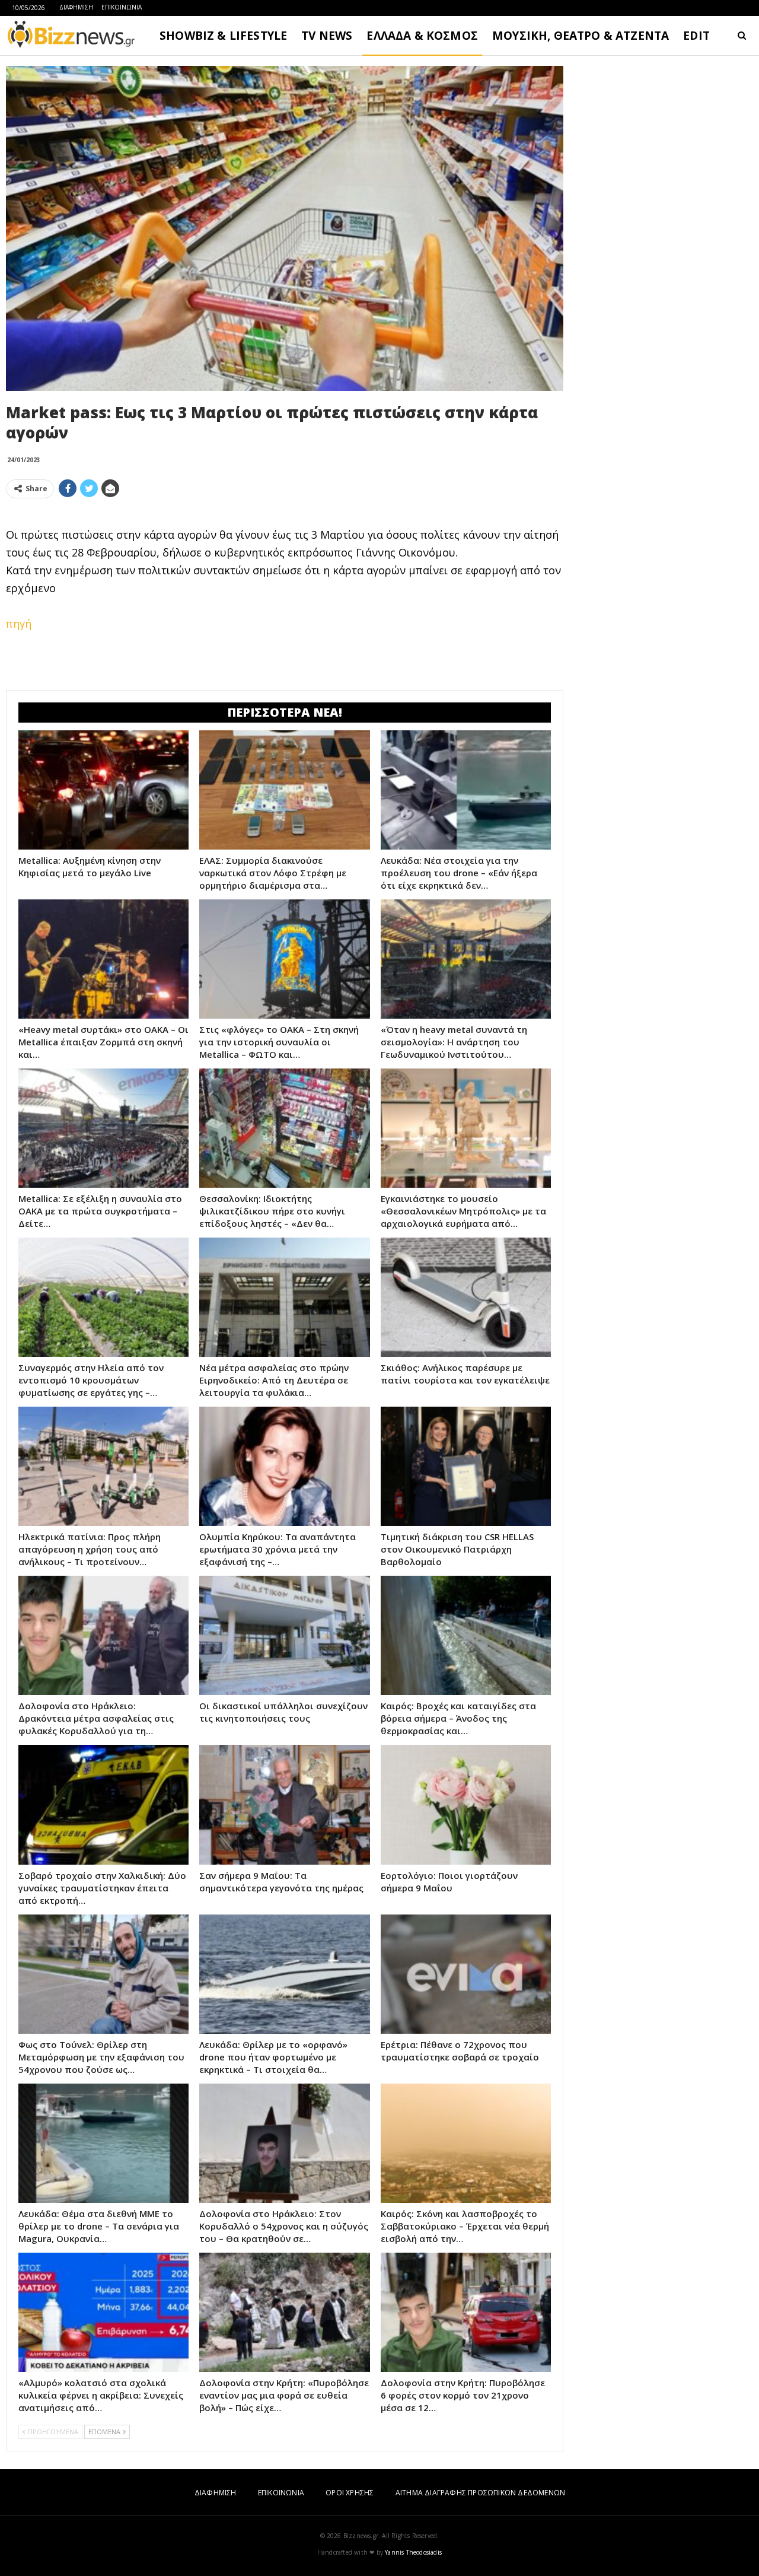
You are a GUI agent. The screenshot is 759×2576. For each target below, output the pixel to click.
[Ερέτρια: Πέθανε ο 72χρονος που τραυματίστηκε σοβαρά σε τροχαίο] (466, 1974)
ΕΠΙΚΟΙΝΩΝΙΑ (122, 7)
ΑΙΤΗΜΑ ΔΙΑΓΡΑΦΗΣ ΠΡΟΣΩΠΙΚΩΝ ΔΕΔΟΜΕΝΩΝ (480, 2493)
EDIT (696, 36)
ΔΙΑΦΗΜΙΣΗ (76, 7)
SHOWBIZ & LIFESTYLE (223, 36)
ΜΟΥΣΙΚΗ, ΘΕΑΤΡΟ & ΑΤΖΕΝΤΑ (581, 36)
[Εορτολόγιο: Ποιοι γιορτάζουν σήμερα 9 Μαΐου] (466, 1804)
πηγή (19, 624)
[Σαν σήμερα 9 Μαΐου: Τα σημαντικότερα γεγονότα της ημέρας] (284, 1804)
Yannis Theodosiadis (413, 2552)
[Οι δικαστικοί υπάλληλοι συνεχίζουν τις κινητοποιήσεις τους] (284, 1635)
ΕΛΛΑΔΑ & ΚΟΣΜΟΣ (422, 36)
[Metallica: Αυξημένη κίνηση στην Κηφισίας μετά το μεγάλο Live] (103, 790)
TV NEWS (327, 36)
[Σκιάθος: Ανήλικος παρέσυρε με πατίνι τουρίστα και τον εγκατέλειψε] (466, 1297)
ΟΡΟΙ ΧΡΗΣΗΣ (350, 2493)
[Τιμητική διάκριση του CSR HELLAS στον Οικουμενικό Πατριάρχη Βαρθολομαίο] (466, 1466)
